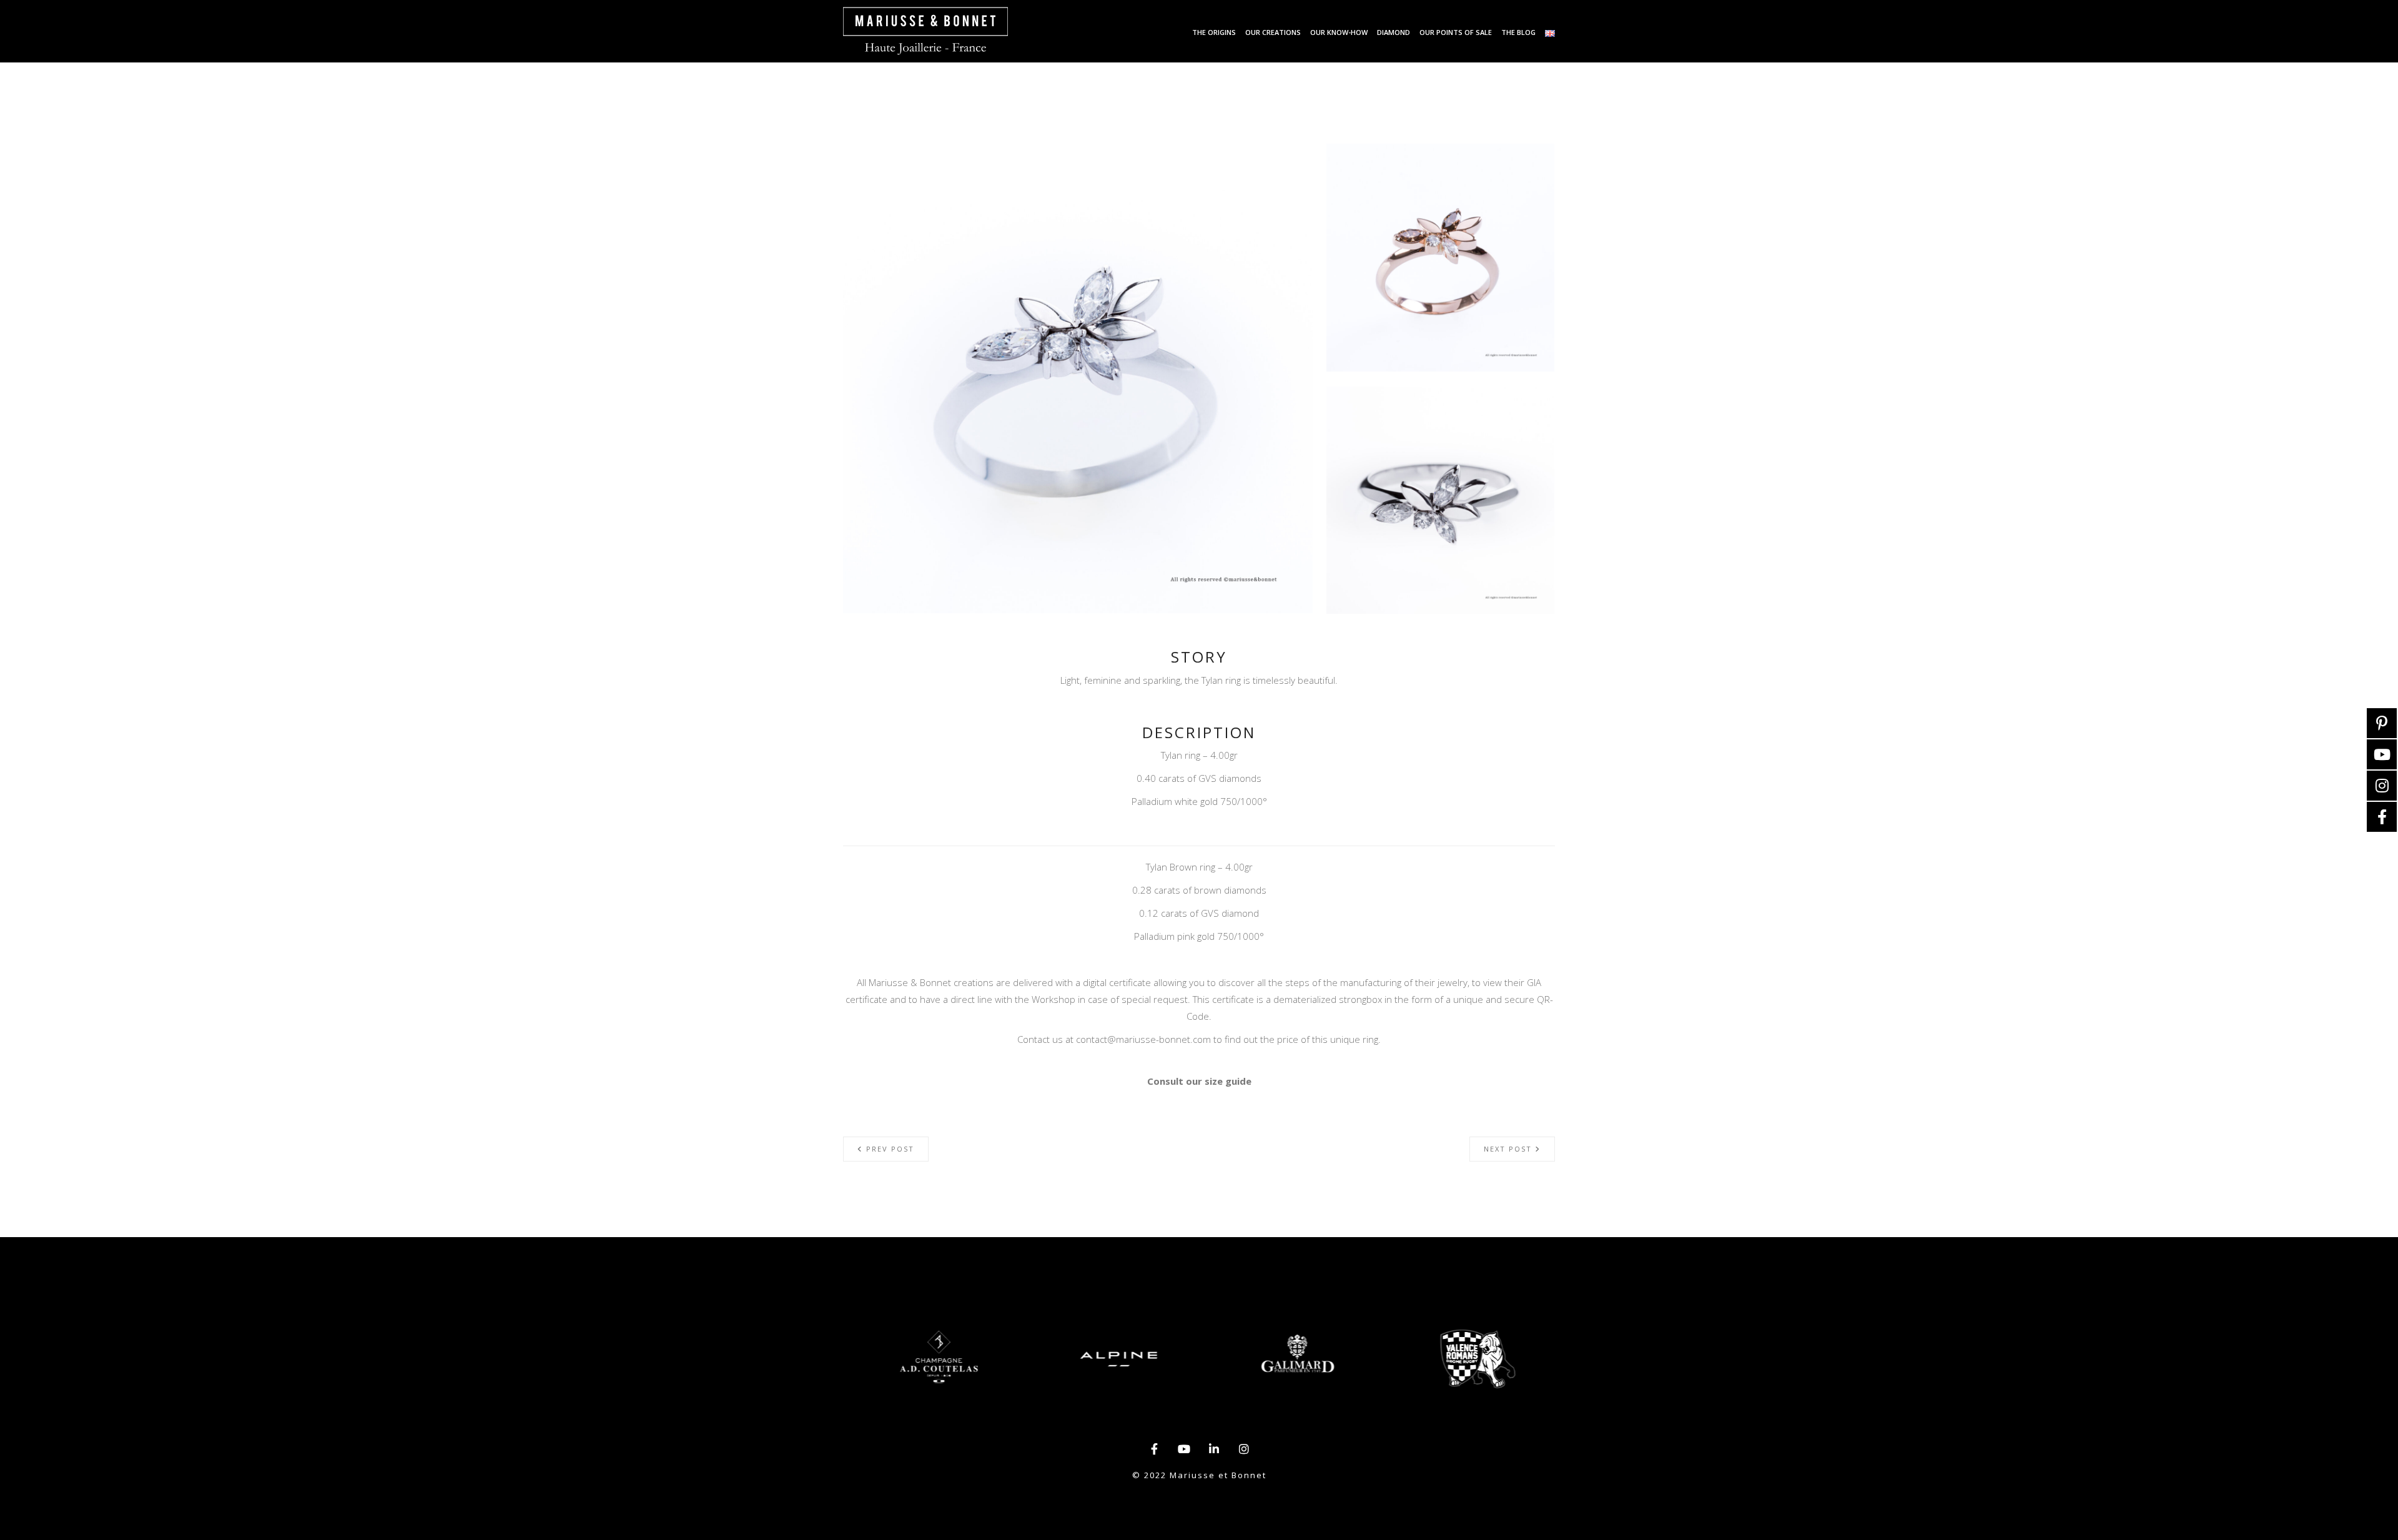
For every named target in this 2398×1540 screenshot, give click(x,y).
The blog (1518, 32)
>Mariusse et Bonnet (925, 31)
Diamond (1394, 32)
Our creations (1273, 32)
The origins (1214, 32)
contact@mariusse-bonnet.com (1143, 1039)
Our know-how (1339, 32)
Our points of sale (1456, 32)
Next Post (1509, 1149)
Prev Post (889, 1149)
